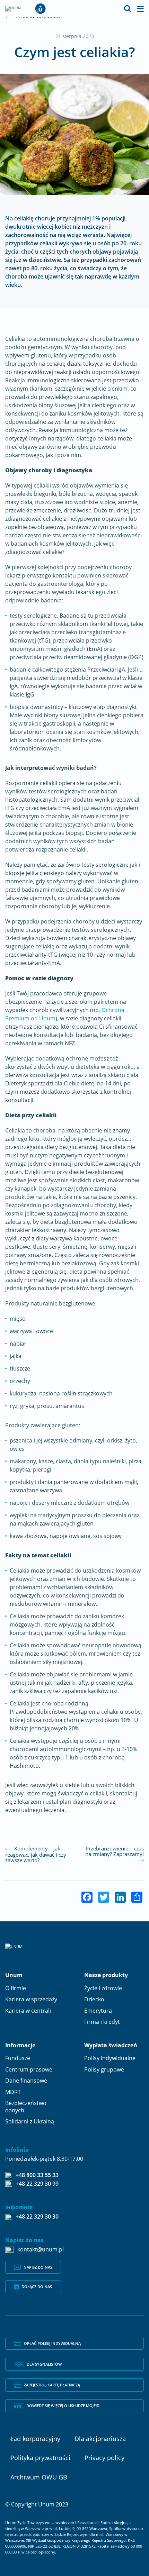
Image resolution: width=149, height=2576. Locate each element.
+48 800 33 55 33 (37, 2175)
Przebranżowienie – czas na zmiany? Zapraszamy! (115, 1851)
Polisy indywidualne (110, 2058)
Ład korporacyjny (35, 2438)
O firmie (16, 1988)
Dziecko (94, 1999)
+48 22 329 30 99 (37, 2184)
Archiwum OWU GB (39, 2477)
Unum (14, 1975)
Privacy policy (104, 2457)
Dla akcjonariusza (100, 2438)
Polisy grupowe (104, 2069)
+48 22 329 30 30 (37, 2217)
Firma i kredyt (102, 2022)
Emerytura (98, 2011)
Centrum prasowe (29, 2069)
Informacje (20, 2045)
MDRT (13, 2092)
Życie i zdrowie (103, 1988)
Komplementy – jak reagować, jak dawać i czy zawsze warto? (36, 1854)
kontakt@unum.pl (41, 2250)
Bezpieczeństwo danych (26, 2107)
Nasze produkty (106, 1975)
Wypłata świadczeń (111, 2045)
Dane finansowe (26, 2081)
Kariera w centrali (28, 2011)
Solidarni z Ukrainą (30, 2121)
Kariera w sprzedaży (31, 1999)
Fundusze (18, 2058)
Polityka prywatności (40, 2457)
